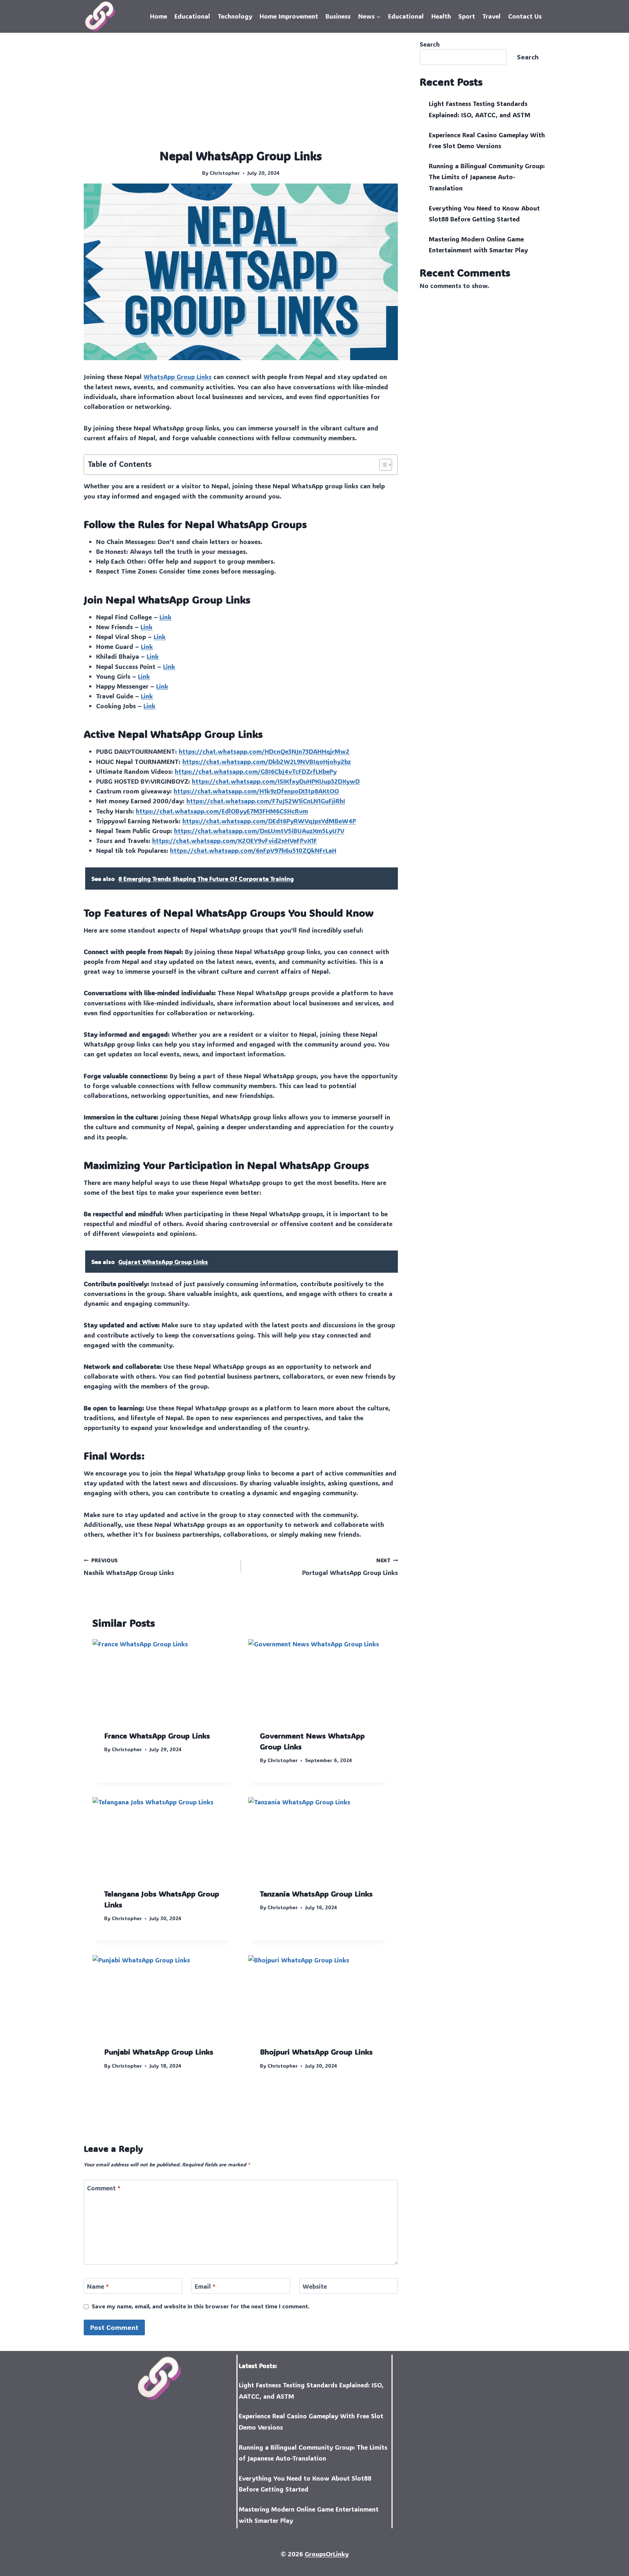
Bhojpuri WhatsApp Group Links (316, 2052)
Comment (104, 2188)
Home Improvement (289, 16)
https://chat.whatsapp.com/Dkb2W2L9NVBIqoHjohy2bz (267, 761)
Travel (491, 16)
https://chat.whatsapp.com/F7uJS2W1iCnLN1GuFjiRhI (266, 801)
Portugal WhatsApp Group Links (350, 1567)
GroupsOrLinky (327, 2554)
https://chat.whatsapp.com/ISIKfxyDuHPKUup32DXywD (276, 781)
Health (441, 16)
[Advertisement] (241, 93)
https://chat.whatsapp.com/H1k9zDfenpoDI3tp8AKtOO (256, 791)
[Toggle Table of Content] (382, 465)
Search (430, 44)
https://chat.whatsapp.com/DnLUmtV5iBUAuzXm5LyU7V (259, 831)
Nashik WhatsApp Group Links (129, 1567)
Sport (467, 16)
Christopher (225, 173)
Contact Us (525, 16)
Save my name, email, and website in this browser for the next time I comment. (201, 2306)
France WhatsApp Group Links (157, 1736)
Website (315, 2286)
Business (338, 16)
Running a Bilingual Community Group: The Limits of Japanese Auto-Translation (487, 177)
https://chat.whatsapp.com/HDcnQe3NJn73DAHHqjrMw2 (264, 751)
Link (165, 617)
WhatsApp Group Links (177, 377)
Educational (192, 16)
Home (159, 16)
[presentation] (163, 1679)
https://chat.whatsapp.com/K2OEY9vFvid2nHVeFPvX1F (235, 840)
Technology (235, 16)
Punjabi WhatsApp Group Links (159, 2052)
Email (205, 2286)
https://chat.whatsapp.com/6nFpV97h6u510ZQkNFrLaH (253, 850)
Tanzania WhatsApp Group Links (316, 1894)
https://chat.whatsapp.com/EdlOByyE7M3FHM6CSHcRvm (222, 811)
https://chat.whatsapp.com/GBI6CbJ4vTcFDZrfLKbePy (256, 771)
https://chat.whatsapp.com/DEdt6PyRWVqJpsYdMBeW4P (269, 821)
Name (98, 2286)
